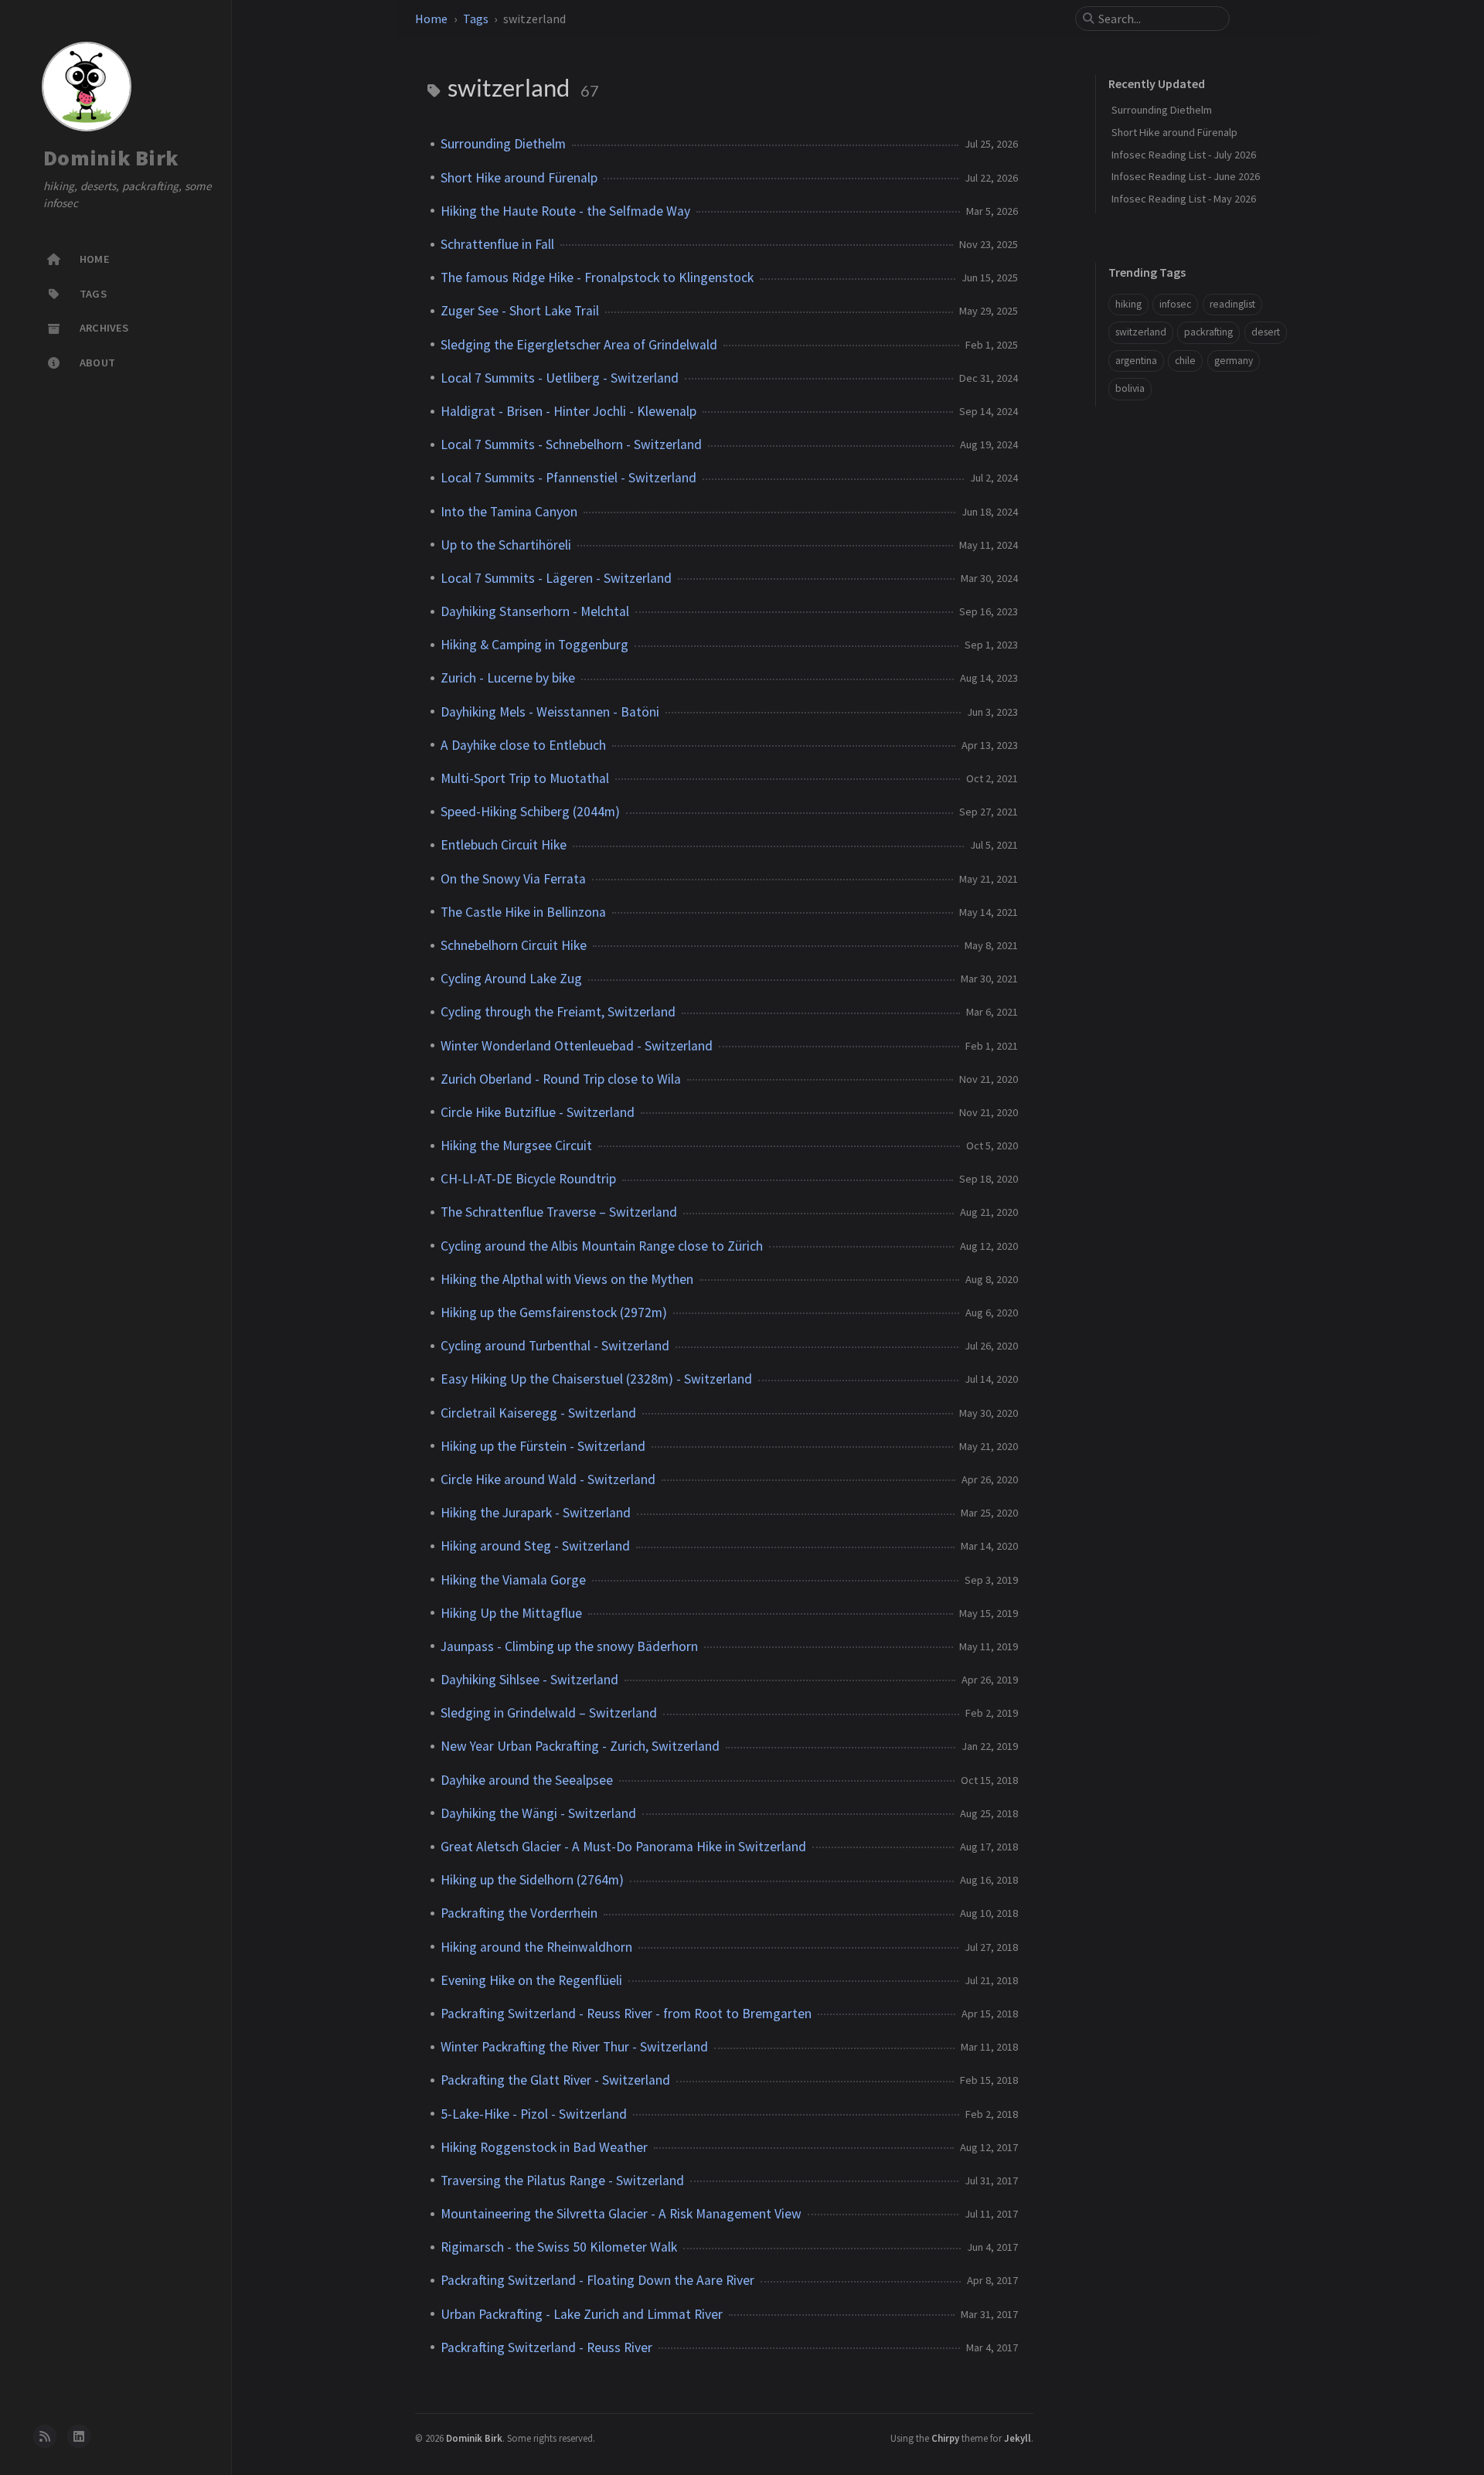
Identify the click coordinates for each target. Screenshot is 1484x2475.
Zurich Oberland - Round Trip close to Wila (561, 1079)
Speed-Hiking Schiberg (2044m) (530, 812)
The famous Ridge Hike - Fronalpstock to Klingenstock (597, 277)
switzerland (1141, 332)
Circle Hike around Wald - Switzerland (548, 1479)
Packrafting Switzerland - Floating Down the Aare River (597, 2280)
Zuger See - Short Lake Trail (520, 311)
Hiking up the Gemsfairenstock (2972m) (554, 1312)
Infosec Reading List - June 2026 (1186, 176)
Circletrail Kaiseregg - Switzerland (538, 1413)
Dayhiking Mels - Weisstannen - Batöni (550, 712)
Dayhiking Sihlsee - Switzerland (529, 1680)
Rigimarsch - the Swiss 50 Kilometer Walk (559, 2247)
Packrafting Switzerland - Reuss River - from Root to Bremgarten (626, 2014)
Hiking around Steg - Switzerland (535, 1546)
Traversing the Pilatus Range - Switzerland (562, 2181)
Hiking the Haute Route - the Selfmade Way (565, 211)
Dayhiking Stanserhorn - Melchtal (535, 611)
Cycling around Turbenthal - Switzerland (555, 1346)
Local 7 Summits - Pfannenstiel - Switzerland (568, 478)
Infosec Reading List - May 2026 (1184, 199)
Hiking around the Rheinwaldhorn (536, 1947)
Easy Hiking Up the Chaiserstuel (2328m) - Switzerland (596, 1379)
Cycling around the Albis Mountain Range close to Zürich (602, 1246)
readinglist (1232, 304)
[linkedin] (79, 2436)
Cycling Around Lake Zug (511, 979)
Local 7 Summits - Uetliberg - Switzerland (560, 378)
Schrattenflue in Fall (497, 244)
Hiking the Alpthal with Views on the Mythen (567, 1279)
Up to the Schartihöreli (506, 545)
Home (431, 19)
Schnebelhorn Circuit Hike (514, 945)
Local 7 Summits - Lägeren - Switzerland (556, 578)
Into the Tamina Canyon (509, 512)
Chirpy (945, 2438)
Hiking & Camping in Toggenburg (534, 645)
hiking (1128, 304)
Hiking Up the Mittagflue (511, 1613)
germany (1234, 361)
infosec (1175, 304)
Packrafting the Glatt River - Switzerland (555, 2080)
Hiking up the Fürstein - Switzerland (543, 1446)
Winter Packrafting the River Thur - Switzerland (574, 2047)
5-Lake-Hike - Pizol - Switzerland (534, 2114)
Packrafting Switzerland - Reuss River (546, 2347)
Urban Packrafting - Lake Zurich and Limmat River (582, 2314)
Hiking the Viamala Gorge (513, 1580)
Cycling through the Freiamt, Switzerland (558, 1012)
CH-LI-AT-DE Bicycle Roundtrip (528, 1179)
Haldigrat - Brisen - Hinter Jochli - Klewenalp (568, 411)
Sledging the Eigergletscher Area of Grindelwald (579, 345)
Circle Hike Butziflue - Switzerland (538, 1112)
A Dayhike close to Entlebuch (523, 745)
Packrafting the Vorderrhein (519, 1913)
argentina (1136, 361)
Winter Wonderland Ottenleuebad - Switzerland (577, 1046)
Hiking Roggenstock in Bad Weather (544, 2147)
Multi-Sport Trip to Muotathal (525, 778)
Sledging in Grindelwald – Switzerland (549, 1713)
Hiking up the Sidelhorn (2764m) (532, 1880)
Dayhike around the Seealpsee (527, 1780)
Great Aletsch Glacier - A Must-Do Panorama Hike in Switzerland (623, 1847)
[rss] (45, 2436)
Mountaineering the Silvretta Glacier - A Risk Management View (621, 2214)
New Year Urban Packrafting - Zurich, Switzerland (580, 1746)
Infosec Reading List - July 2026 (1184, 155)
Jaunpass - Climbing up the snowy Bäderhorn (569, 1646)
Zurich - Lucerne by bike (508, 678)
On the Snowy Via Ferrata (513, 879)
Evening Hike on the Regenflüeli (531, 1980)
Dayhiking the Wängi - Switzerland (538, 1813)
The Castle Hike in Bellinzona (523, 912)
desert (1266, 332)
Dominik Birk (111, 158)
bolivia (1130, 388)
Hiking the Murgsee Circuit (516, 1146)
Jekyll (1018, 2438)
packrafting (1208, 332)
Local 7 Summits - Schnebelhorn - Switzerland (571, 444)
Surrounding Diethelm (503, 144)
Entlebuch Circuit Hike (504, 845)
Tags (476, 19)
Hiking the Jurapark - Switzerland (536, 1513)
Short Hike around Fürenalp (519, 178)
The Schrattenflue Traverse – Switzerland (559, 1212)
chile (1185, 361)
